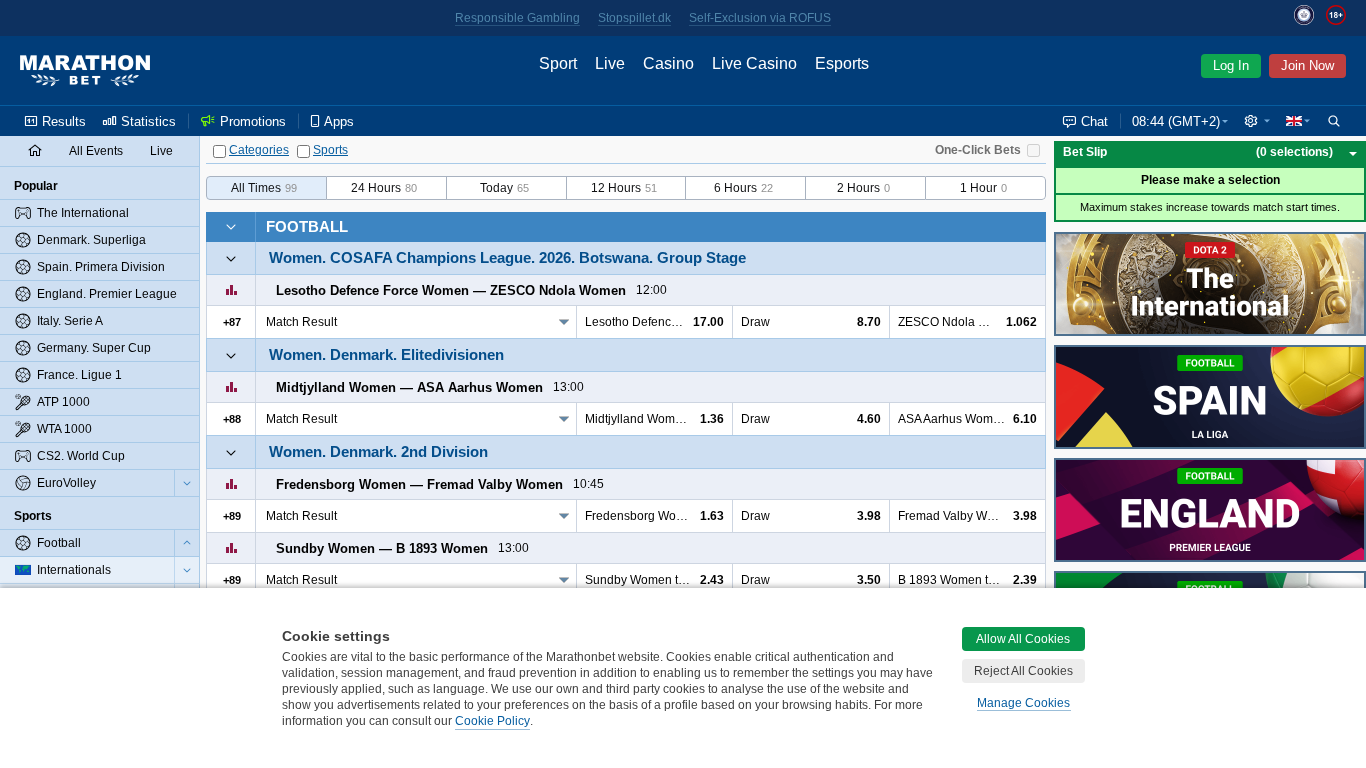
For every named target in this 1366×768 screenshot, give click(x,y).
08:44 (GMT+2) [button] (1176, 121)
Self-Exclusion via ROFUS (760, 18)
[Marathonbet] (85, 71)
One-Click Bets (978, 150)
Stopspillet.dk (634, 18)
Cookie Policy (492, 721)
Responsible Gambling (517, 18)
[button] (1257, 121)
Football (307, 226)
